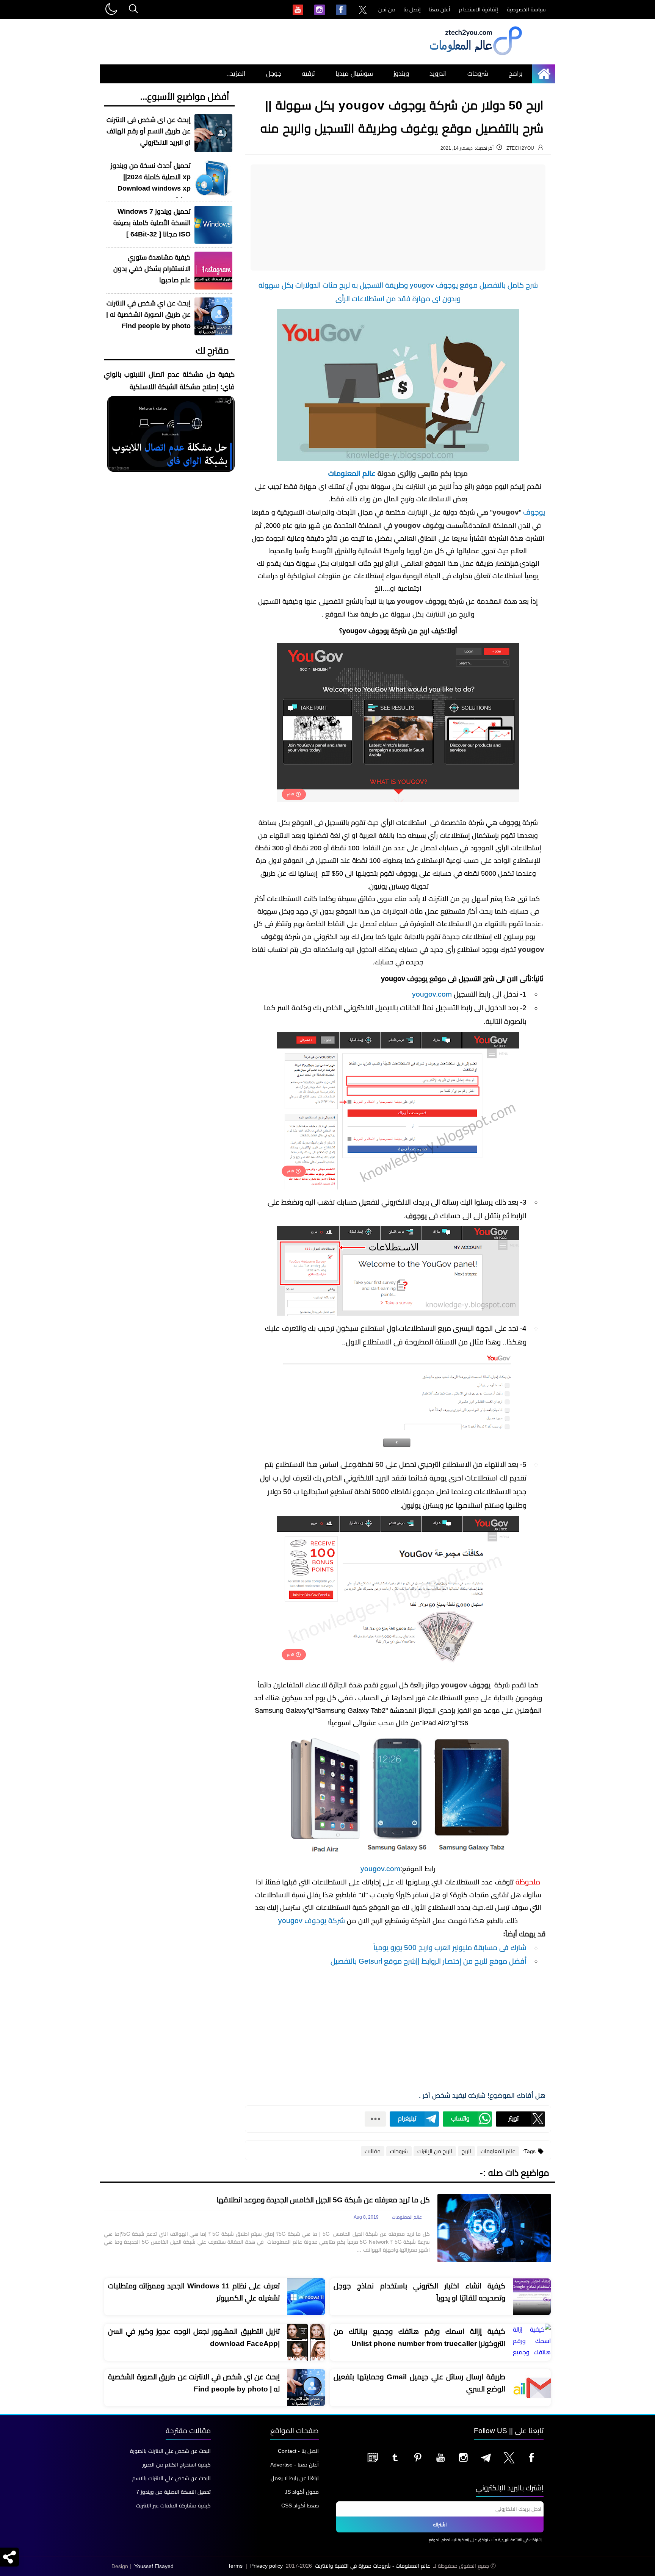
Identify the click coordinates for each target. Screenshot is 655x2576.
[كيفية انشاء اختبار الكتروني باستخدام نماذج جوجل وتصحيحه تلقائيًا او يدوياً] (532, 2297)
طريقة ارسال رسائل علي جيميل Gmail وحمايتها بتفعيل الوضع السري (419, 2383)
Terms (235, 2566)
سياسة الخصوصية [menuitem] (526, 9)
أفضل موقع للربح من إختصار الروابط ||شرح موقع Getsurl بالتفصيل (429, 1961)
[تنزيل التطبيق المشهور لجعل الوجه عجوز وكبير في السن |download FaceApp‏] (306, 2343)
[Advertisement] (398, 218)
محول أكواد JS (302, 2492)
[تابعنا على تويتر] (509, 2457)
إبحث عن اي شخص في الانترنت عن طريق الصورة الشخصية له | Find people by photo (148, 315)
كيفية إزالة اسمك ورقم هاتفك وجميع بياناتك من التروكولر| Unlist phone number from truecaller (419, 2337)
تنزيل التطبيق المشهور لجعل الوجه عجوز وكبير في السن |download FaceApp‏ (194, 2337)
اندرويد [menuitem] (438, 74)
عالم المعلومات (352, 473)
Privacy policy (266, 2566)
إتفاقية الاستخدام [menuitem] (479, 9)
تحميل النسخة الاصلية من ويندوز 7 (173, 2492)
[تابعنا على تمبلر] (395, 2457)
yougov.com (432, 994)
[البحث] (133, 9)
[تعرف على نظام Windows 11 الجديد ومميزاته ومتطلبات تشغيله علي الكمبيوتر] (306, 2297)
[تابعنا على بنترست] (418, 2457)
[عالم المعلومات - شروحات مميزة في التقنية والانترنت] (475, 55)
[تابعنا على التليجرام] (486, 2457)
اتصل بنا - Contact (298, 2451)
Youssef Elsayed (154, 2566)
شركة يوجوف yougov (312, 1921)
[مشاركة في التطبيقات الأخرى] (375, 2119)
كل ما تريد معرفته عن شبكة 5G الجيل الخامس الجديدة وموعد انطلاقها (323, 2200)
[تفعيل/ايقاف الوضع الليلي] (111, 9)
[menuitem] (363, 10)
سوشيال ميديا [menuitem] (354, 74)
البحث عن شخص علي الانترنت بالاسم (172, 2478)
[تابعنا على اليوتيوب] (440, 2457)
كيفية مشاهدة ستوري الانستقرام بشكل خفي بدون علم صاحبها (152, 269)
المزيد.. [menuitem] (236, 74)
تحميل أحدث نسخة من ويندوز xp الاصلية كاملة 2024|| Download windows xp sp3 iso (151, 183)
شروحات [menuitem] (478, 74)
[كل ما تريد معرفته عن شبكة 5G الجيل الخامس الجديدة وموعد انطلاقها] (494, 2228)
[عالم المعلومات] (546, 74)
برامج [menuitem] (516, 74)
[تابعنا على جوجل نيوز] (372, 2457)
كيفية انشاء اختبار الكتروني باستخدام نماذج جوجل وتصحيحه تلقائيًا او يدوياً (419, 2292)
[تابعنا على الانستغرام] (463, 2457)
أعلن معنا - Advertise (295, 2465)
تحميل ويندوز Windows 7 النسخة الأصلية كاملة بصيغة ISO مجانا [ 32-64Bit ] (152, 223)
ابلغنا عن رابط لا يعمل (295, 2478)
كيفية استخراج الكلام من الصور (177, 2465)
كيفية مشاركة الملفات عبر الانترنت (173, 2506)
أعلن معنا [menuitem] (440, 9)
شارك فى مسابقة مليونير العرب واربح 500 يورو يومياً (450, 1948)
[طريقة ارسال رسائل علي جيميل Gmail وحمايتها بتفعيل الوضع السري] (532, 2388)
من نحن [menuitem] (387, 9)
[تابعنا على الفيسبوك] (531, 2457)
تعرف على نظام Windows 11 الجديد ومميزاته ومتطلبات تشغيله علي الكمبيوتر (194, 2292)
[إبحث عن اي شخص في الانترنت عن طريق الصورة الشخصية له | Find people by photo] (306, 2388)
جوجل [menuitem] (274, 74)
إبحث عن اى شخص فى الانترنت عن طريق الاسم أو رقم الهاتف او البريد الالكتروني (149, 131)
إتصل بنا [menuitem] (412, 9)
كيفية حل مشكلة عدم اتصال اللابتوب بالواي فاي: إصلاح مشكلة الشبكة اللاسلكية (169, 381)
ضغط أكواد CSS (300, 2506)
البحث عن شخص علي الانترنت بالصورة (170, 2451)
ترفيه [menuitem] (308, 74)
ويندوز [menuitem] (401, 74)
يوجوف (534, 512)
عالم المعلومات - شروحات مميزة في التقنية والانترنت (373, 2566)
